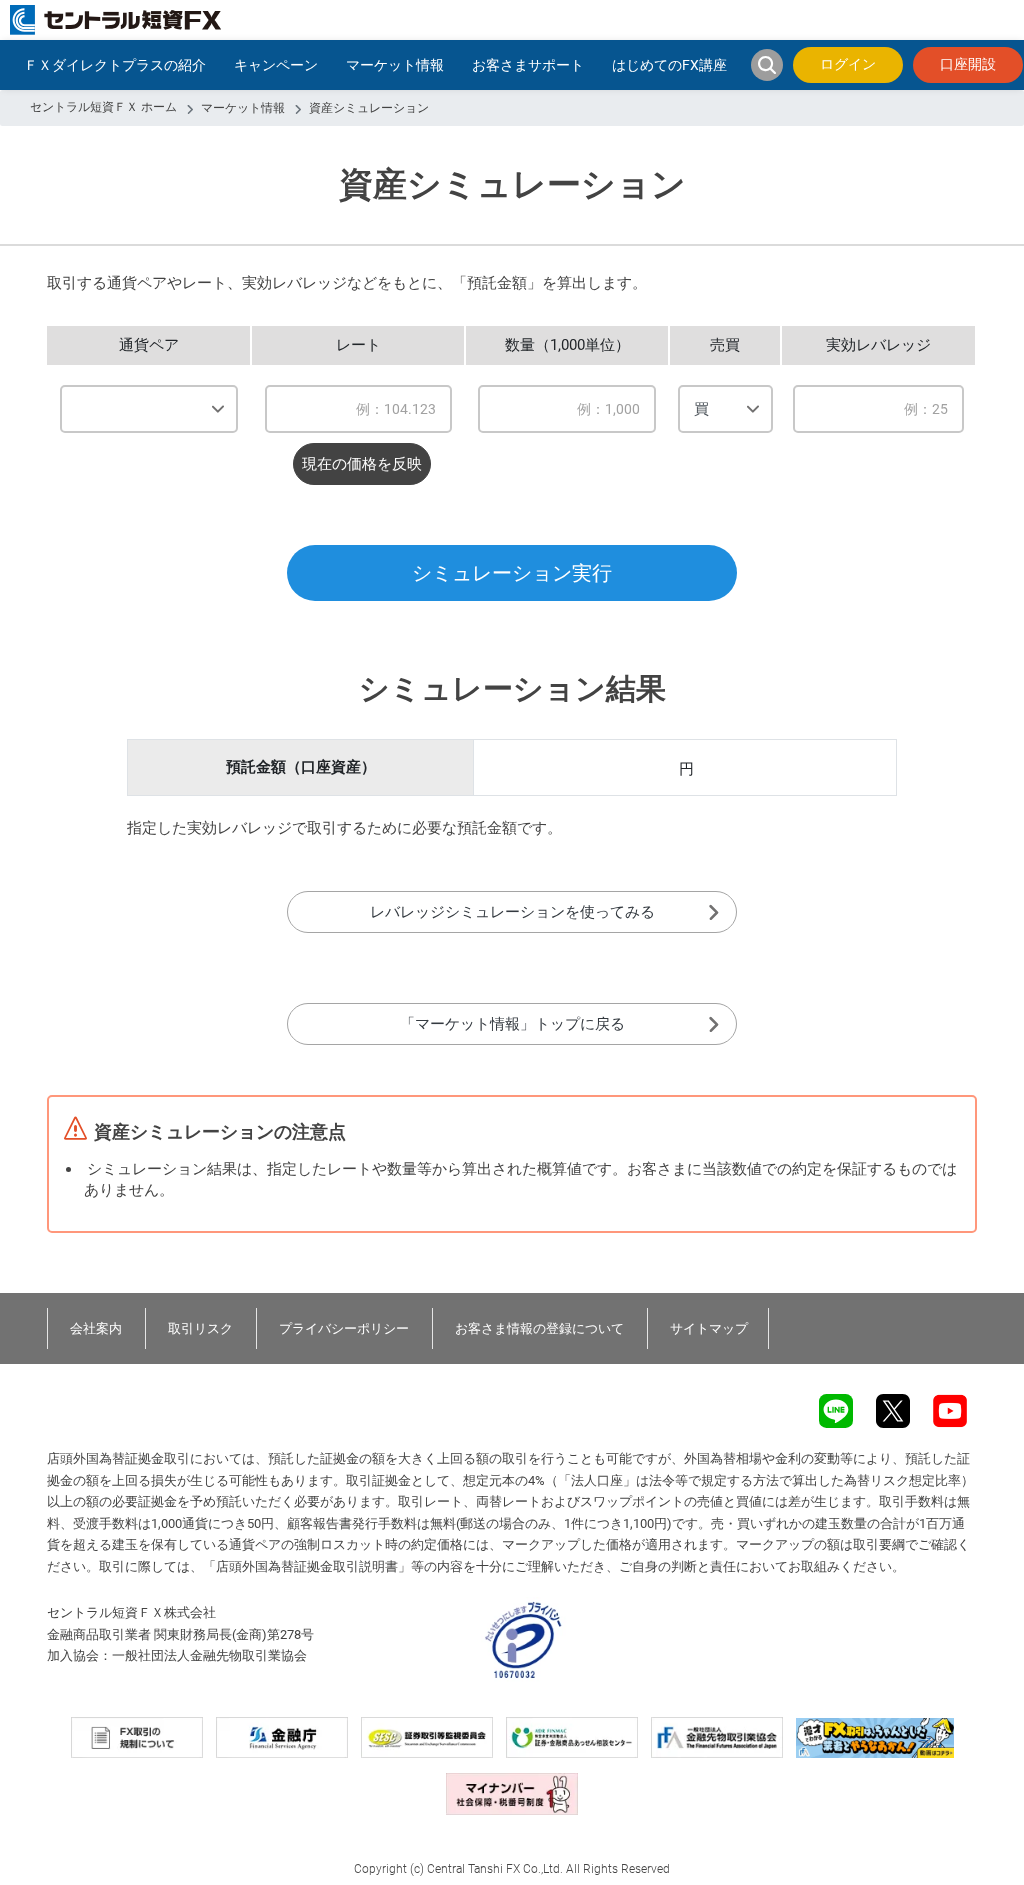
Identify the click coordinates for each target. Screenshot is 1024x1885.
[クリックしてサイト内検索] (767, 65)
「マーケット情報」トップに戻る (512, 1024)
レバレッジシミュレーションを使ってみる (512, 912)
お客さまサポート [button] (528, 65)
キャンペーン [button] (276, 65)
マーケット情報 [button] (395, 65)
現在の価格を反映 (362, 464)
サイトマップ (709, 1328)
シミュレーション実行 (512, 573)
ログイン (848, 64)
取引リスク (200, 1328)
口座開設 (968, 64)
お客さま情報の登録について (539, 1328)
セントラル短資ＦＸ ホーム (103, 107)
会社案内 (96, 1328)
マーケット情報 (243, 108)
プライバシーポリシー (344, 1328)
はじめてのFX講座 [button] (669, 65)
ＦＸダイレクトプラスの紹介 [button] (115, 65)
